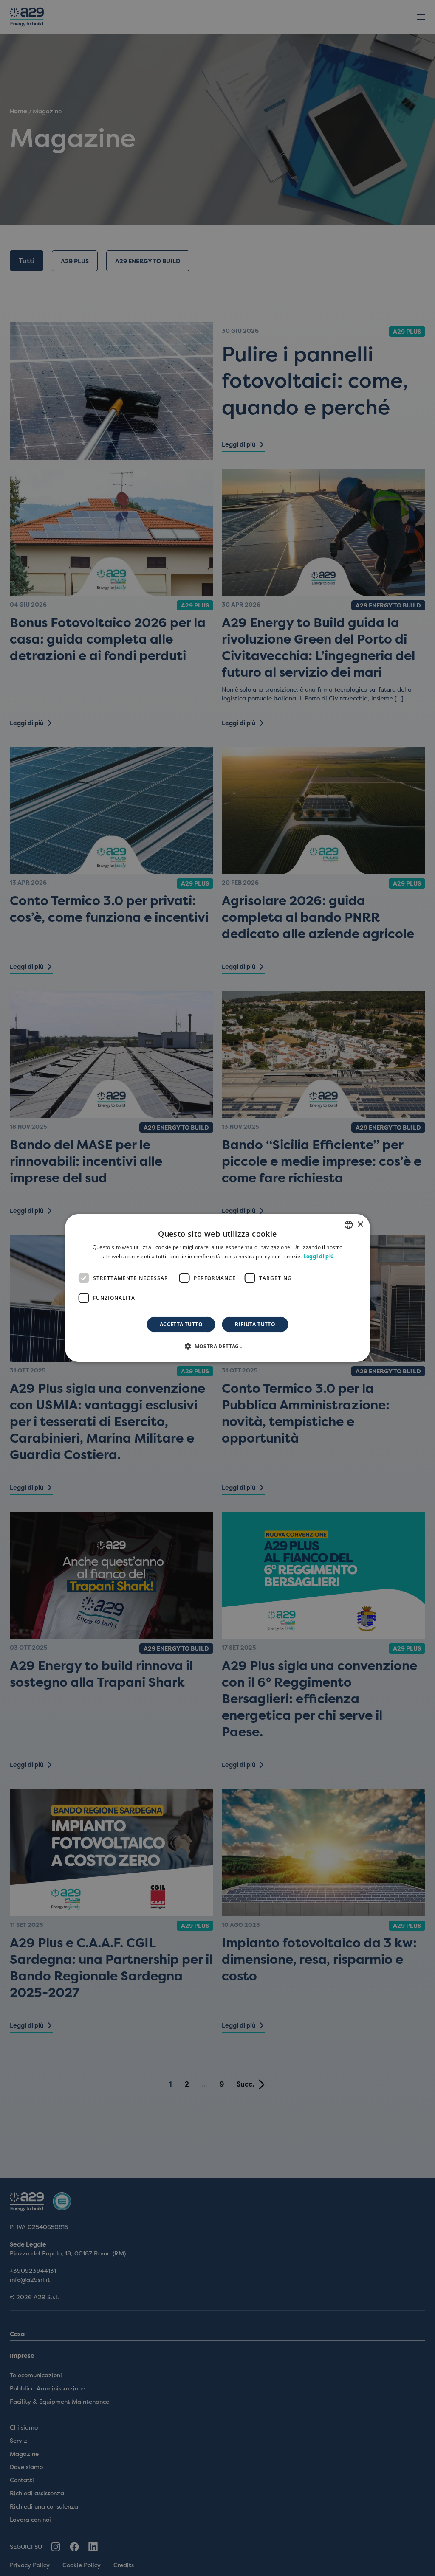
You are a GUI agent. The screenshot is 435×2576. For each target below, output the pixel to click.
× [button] (360, 1224)
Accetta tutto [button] (181, 1324)
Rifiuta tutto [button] (255, 1324)
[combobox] (348, 1225)
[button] (217, 1346)
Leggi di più (319, 1257)
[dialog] (218, 1288)
